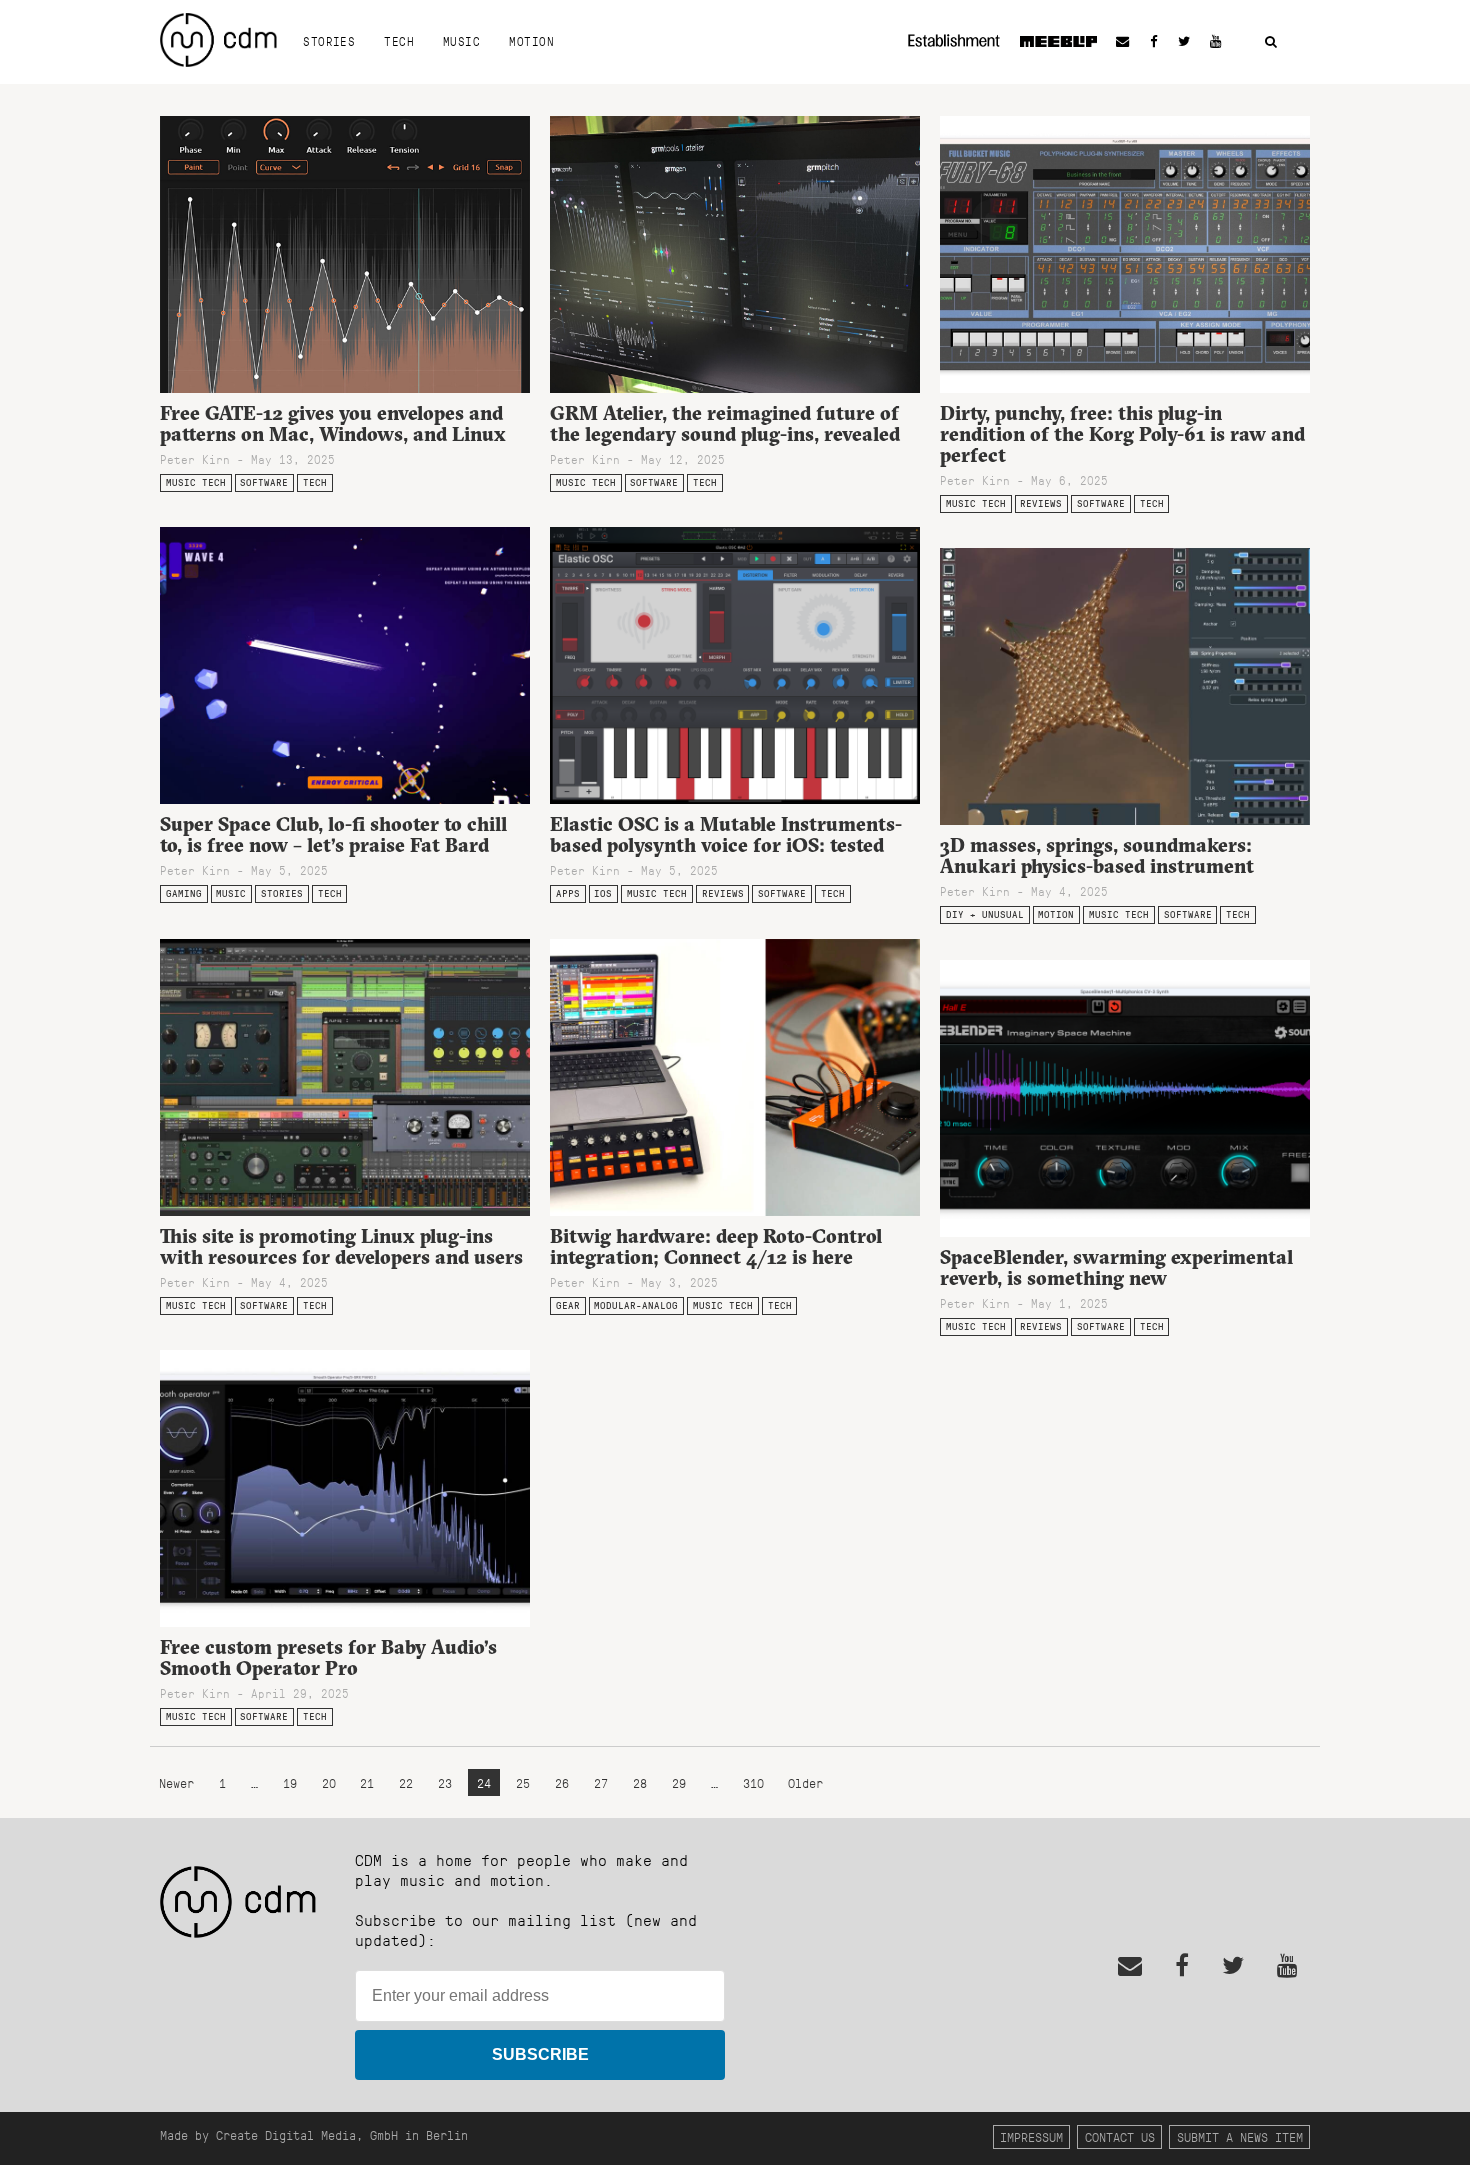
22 (406, 1782)
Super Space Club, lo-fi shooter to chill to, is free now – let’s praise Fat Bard (333, 834)
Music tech (196, 482)
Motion (531, 41)
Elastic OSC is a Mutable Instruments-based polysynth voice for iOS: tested (726, 834)
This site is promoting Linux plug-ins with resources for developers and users (341, 1246)
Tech (399, 41)
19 (290, 1782)
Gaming (184, 893)
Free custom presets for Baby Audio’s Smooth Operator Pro (328, 1657)
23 (445, 1782)
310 (753, 1782)
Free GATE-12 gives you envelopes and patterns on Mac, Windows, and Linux (333, 423)
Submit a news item (1240, 2136)
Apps (568, 893)
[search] (1271, 42)
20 (329, 1782)
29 (679, 1782)
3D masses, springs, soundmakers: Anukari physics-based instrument (1097, 855)
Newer (180, 1782)
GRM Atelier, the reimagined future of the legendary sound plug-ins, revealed (725, 423)
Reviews (1041, 503)
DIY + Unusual (985, 914)
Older (805, 1782)
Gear (568, 1305)
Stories (329, 41)
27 (601, 1782)
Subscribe (540, 2054)
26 (562, 1782)
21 (367, 1782)
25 (523, 1782)
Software (264, 482)
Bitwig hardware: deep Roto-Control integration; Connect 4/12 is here (716, 1246)
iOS (603, 893)
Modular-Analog (636, 1305)
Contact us (1120, 2136)
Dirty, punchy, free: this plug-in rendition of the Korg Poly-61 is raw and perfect (1122, 434)
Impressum (1031, 2136)
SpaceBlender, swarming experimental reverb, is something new (1116, 1267)
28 (640, 1782)
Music (461, 41)
